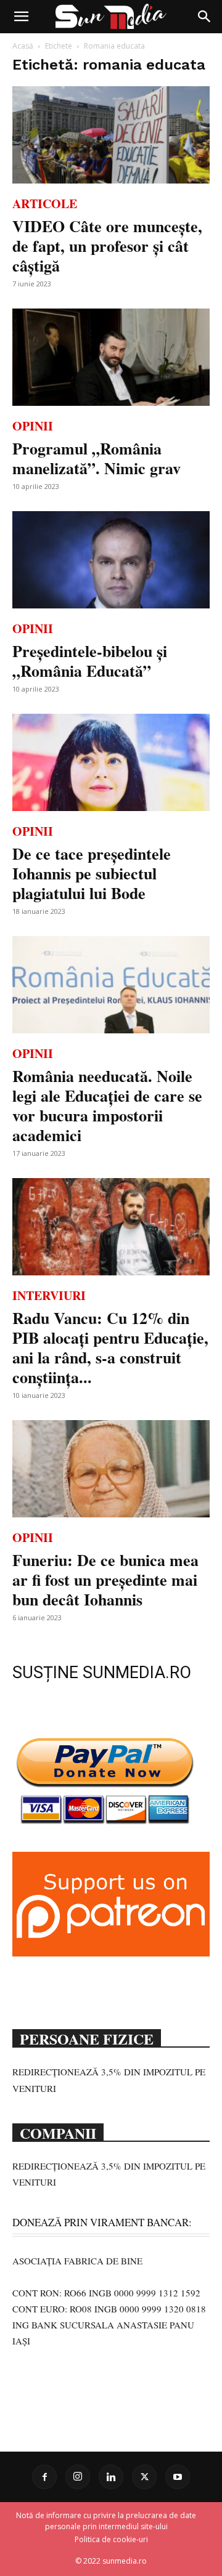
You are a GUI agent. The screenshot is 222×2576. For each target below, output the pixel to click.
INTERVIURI (49, 1295)
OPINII (33, 426)
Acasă (23, 46)
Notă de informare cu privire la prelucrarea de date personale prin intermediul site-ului (106, 2521)
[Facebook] (44, 2477)
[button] (21, 17)
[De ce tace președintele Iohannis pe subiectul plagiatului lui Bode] (111, 762)
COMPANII (58, 2132)
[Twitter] (144, 2477)
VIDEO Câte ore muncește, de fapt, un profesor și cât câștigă (107, 246)
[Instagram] (78, 2477)
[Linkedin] (111, 2477)
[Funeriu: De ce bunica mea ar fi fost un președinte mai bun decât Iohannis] (111, 1469)
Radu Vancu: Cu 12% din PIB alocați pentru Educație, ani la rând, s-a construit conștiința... (110, 1347)
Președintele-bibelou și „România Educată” (90, 661)
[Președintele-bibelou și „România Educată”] (111, 560)
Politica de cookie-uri (111, 2539)
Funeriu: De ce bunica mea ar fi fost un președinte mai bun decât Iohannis (105, 1580)
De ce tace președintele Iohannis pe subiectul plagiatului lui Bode (92, 873)
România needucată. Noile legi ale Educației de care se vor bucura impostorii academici (107, 1105)
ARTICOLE (45, 204)
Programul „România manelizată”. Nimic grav (97, 458)
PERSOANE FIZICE (87, 2038)
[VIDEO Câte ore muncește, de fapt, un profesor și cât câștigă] (111, 135)
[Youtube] (178, 2477)
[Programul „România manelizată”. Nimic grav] (111, 357)
